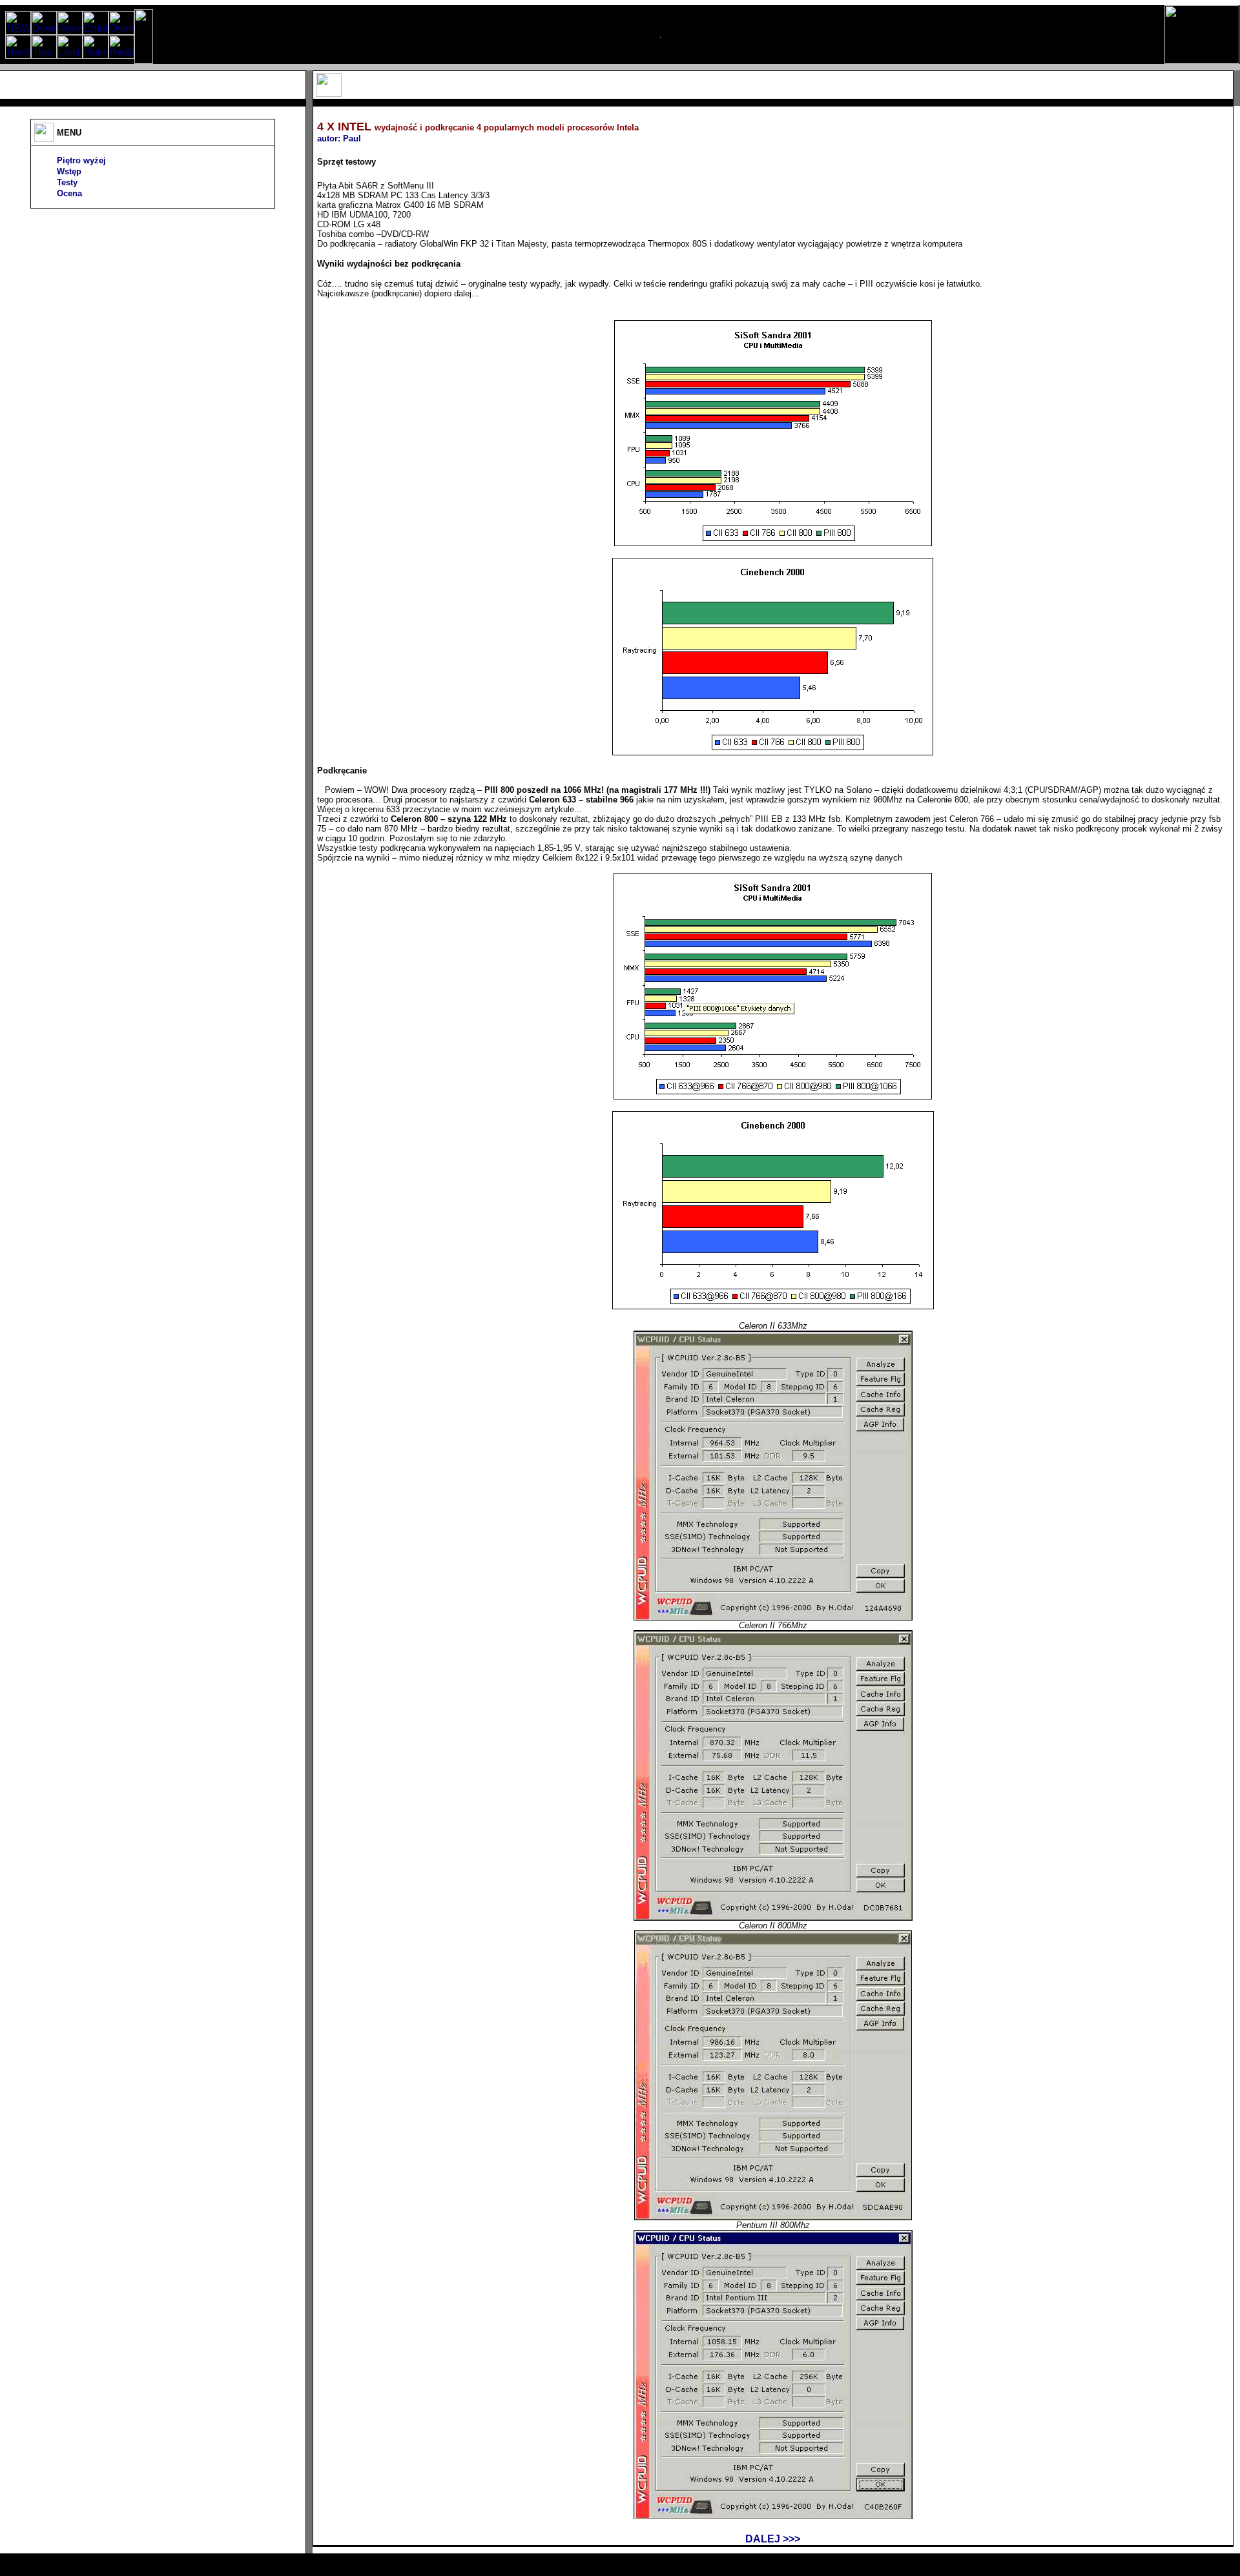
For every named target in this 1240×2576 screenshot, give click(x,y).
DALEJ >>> (773, 2539)
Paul (352, 138)
